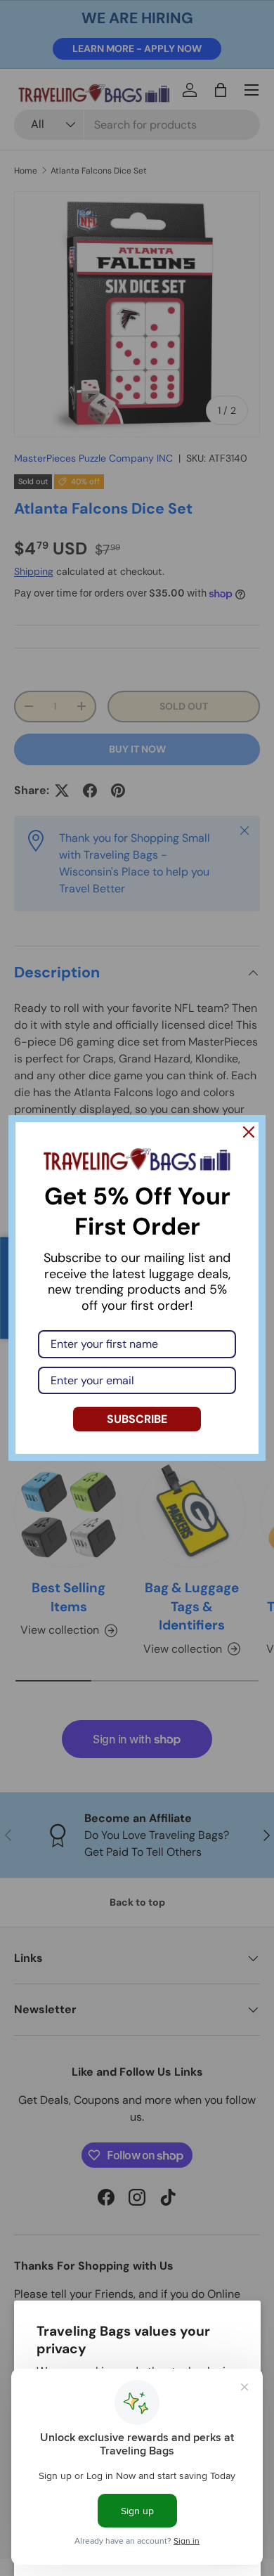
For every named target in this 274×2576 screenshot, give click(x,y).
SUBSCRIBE (137, 1419)
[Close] (249, 1132)
